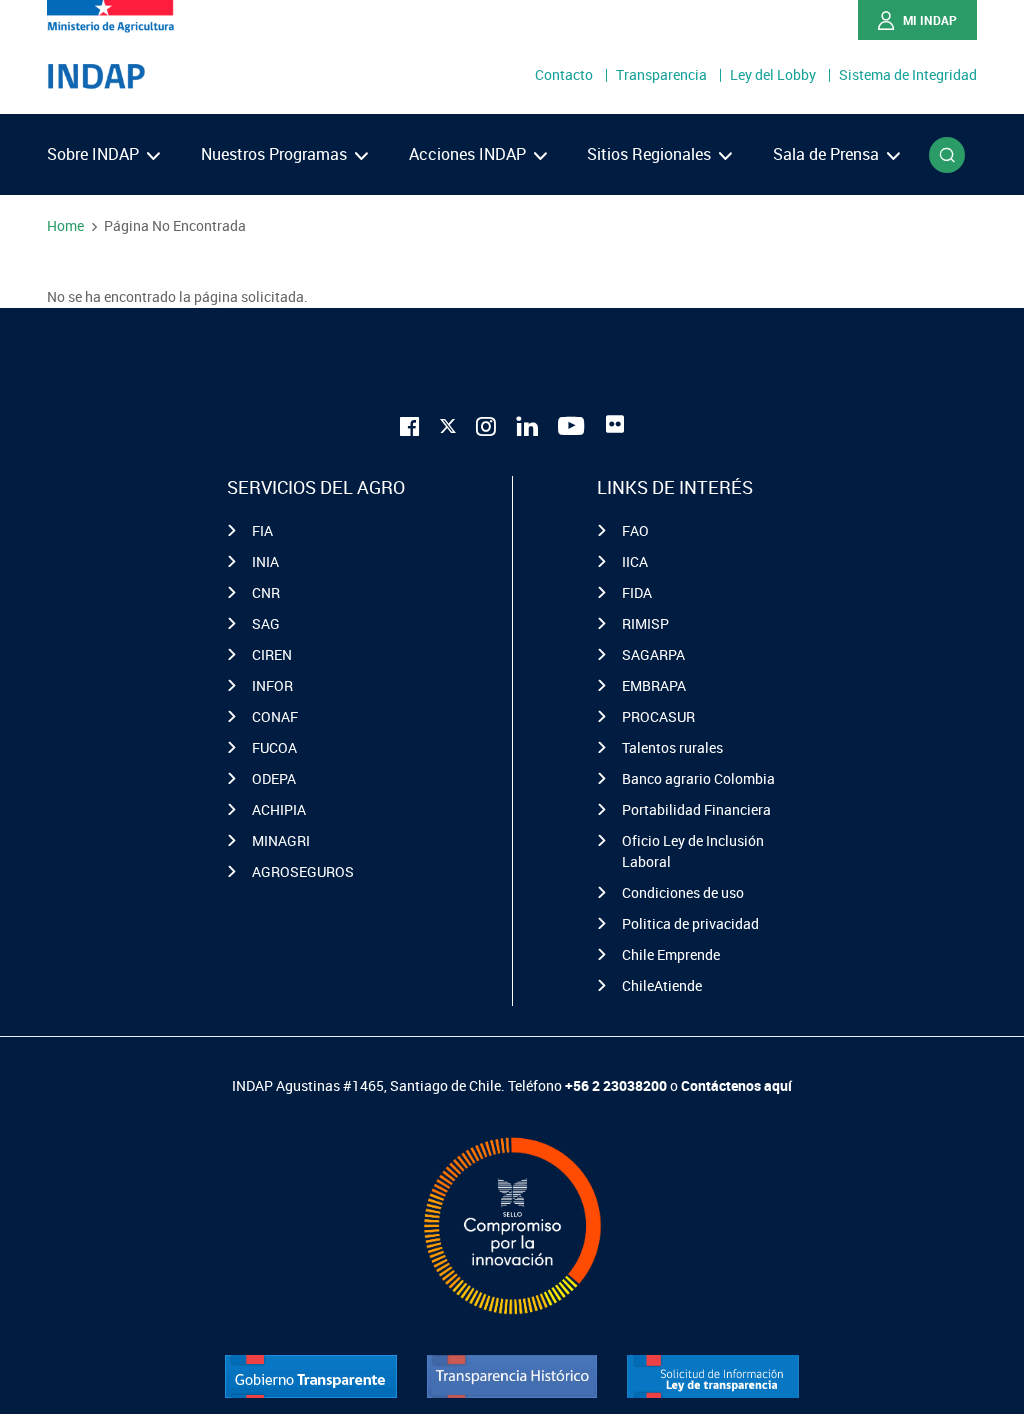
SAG (266, 623)
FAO (635, 530)
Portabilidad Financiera (696, 809)
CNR (266, 592)
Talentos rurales (672, 747)
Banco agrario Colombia (698, 778)
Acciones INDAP (469, 154)
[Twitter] (448, 422)
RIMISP (645, 623)
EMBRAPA (654, 685)
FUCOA (274, 747)
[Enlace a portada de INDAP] (96, 77)
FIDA (637, 592)
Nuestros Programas (276, 154)
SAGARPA (653, 654)
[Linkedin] (527, 424)
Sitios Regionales (651, 154)
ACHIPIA (279, 809)
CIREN (272, 654)
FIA (262, 530)
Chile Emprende (671, 954)
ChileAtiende (662, 985)
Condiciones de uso (683, 892)
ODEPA (274, 778)
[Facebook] (410, 424)
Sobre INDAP (95, 154)
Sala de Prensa (828, 154)
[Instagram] (486, 424)
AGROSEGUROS (303, 871)
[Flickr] (615, 424)
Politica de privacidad (690, 923)
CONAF (275, 716)
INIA (265, 561)
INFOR (272, 685)
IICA (635, 561)
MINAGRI (281, 840)
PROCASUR (658, 716)
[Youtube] (572, 424)
